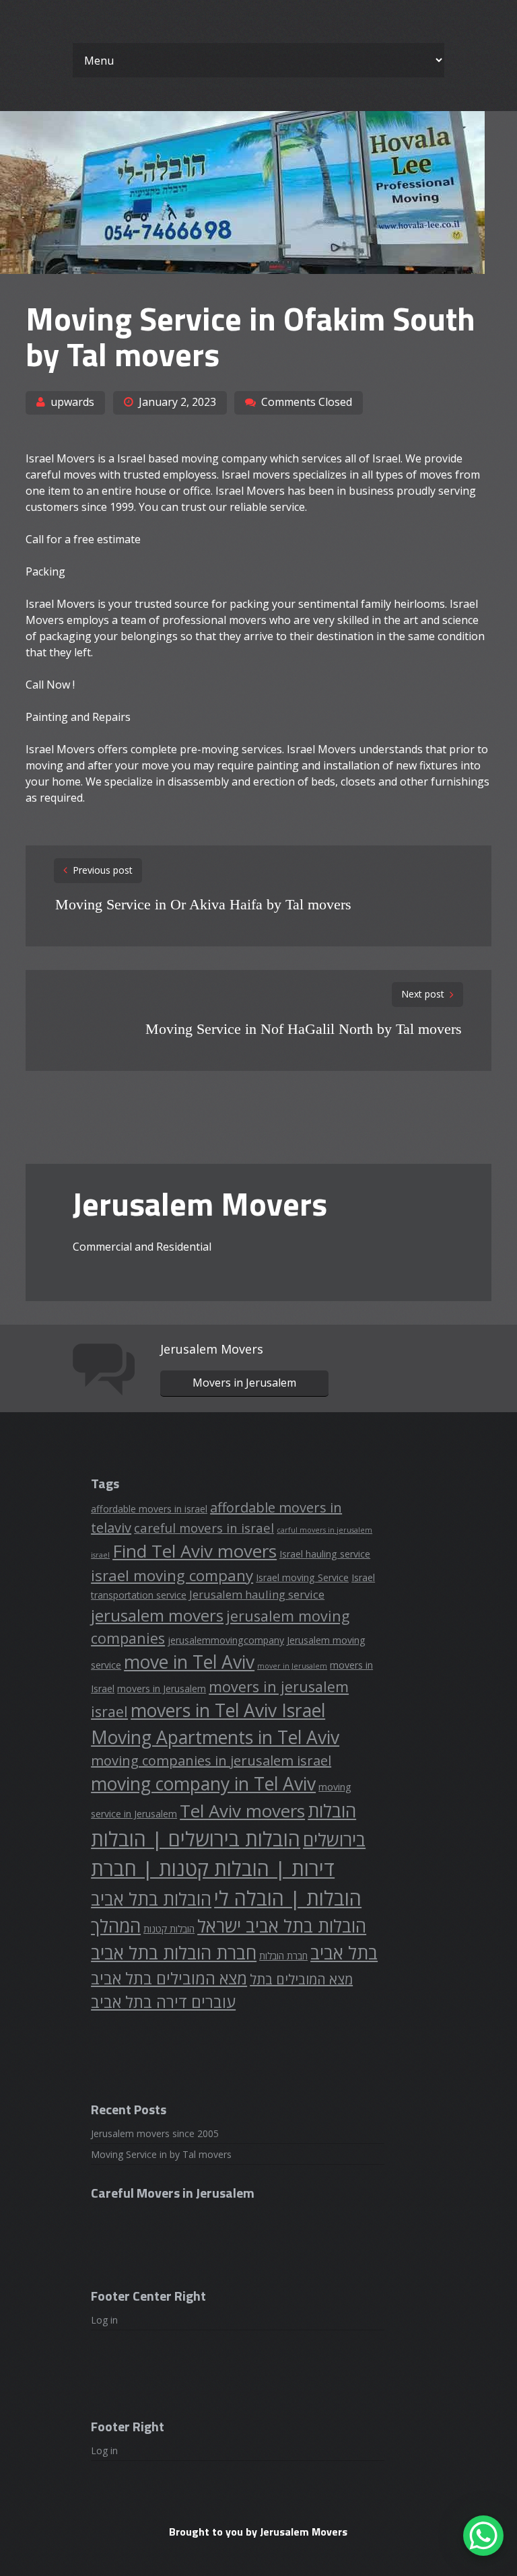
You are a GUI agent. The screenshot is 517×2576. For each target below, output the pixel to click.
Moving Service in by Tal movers (161, 2154)
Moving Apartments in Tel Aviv (215, 1737)
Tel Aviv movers (242, 1811)
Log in (104, 2320)
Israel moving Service (302, 1577)
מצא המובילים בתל (301, 1979)
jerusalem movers (157, 1615)
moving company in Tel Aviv (203, 1784)
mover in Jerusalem (292, 1666)
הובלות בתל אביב (151, 1899)
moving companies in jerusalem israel (211, 1761)
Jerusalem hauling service (257, 1594)
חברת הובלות (283, 1956)
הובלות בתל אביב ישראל (282, 1926)
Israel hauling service (325, 1554)
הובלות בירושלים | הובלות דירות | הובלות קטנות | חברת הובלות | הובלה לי (226, 1869)
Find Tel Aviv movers (195, 1551)
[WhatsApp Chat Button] (483, 2536)
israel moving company (172, 1575)
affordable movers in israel (149, 1509)
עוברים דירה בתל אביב (163, 2002)
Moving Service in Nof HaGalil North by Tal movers (304, 1029)
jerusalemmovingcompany (226, 1640)
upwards (72, 402)
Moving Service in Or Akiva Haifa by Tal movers (203, 904)
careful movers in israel (204, 1528)
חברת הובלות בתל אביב (174, 1953)
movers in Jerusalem (162, 1689)
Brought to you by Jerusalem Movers (258, 2532)
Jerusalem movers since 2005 (155, 2133)
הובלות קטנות (169, 1929)
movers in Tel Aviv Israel (228, 1710)
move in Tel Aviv (189, 1662)
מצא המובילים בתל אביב (169, 1978)
